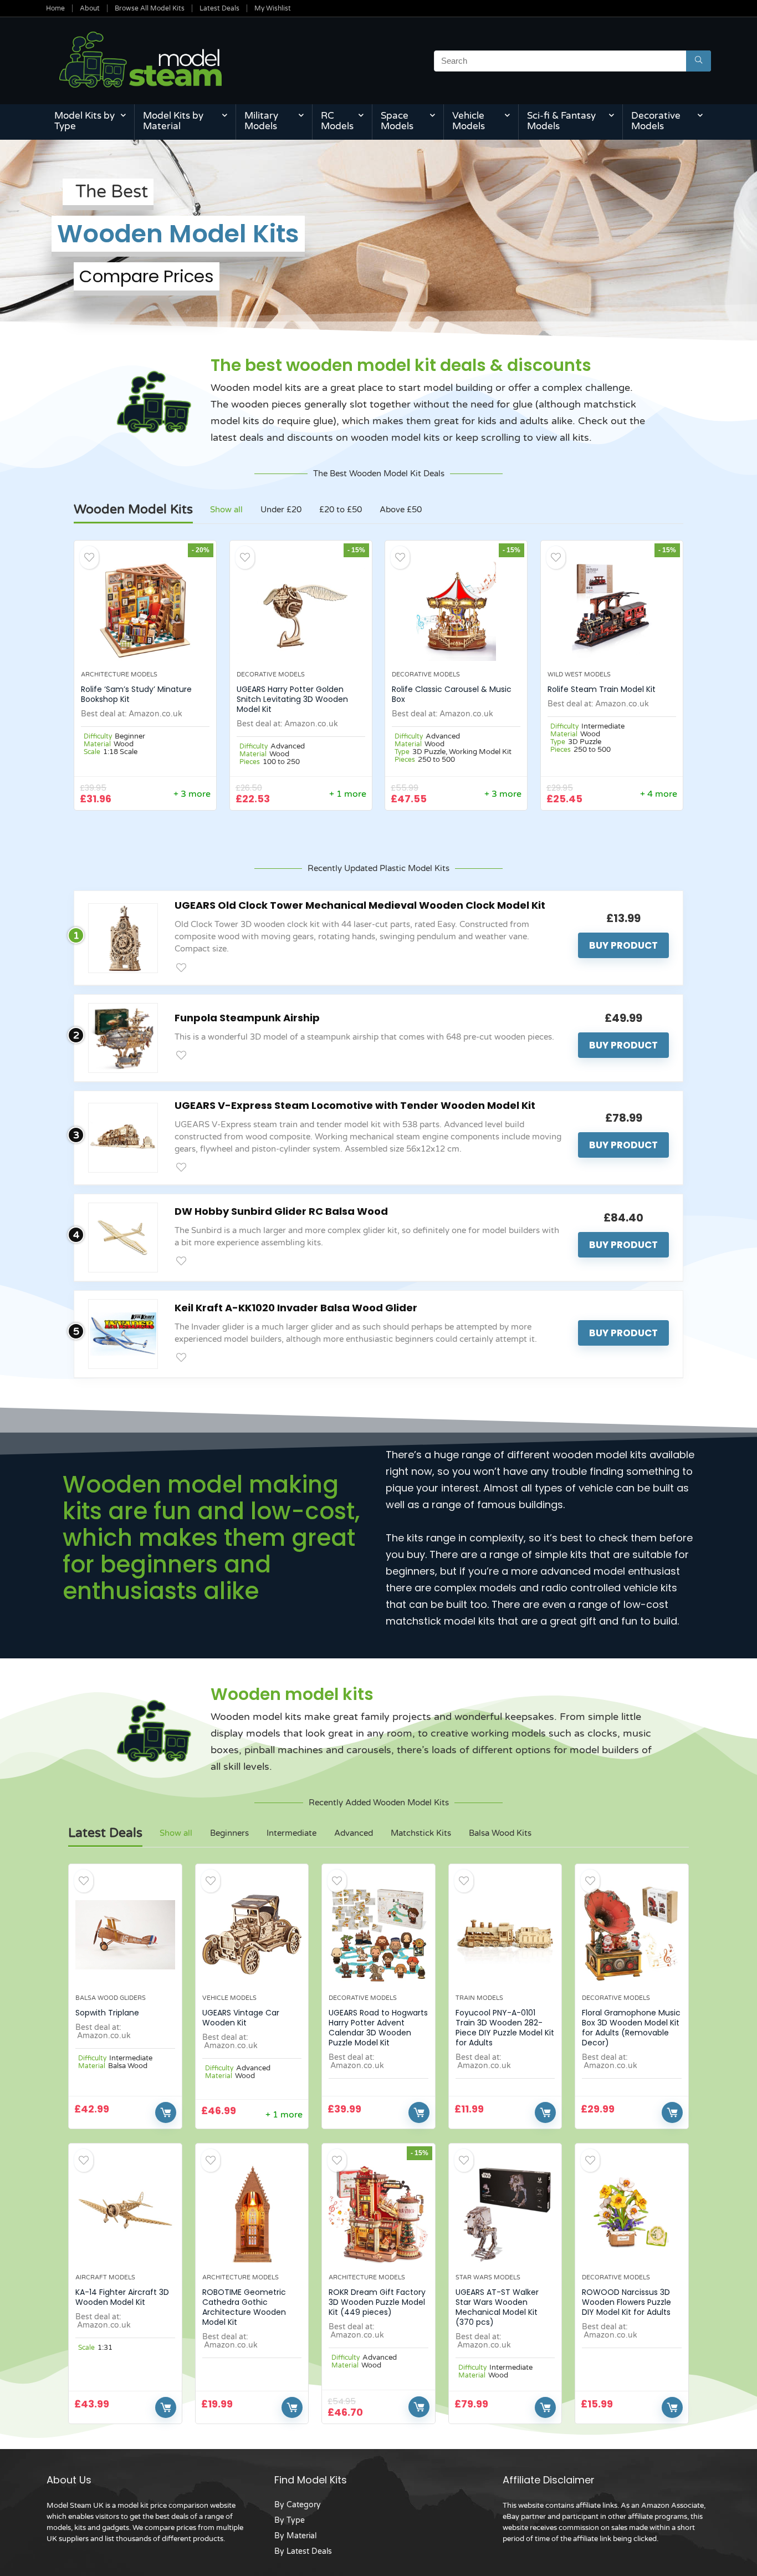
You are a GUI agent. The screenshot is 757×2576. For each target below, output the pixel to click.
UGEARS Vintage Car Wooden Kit (241, 2018)
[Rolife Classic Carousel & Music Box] (456, 611)
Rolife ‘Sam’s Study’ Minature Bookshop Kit (136, 694)
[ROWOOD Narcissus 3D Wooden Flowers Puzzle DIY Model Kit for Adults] (632, 2214)
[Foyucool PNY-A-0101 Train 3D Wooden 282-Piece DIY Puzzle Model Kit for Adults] (505, 1934)
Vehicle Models (469, 121)
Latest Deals (219, 8)
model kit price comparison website (177, 2506)
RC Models (337, 121)
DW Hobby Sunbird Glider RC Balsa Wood (281, 1211)
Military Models (261, 121)
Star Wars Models (488, 2277)
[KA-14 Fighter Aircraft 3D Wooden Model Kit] (125, 2214)
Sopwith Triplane (107, 2013)
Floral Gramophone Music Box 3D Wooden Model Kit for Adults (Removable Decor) (631, 2028)
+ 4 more (659, 794)
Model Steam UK (75, 2506)
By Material (295, 2536)
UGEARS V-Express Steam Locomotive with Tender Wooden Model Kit (355, 1105)
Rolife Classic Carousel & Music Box (452, 694)
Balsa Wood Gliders (111, 1998)
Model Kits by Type (85, 121)
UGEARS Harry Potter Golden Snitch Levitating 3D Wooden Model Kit (292, 699)
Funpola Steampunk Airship (247, 1018)
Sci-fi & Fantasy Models (561, 121)
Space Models (397, 121)
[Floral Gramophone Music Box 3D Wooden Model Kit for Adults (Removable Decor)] (632, 1934)
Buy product (623, 945)
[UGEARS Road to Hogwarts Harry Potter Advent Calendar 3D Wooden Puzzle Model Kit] (378, 1934)
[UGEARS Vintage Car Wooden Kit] (252, 1934)
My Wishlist (273, 8)
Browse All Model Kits (150, 8)
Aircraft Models (105, 2277)
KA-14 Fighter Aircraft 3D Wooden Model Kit (122, 2297)
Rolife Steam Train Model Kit (602, 689)
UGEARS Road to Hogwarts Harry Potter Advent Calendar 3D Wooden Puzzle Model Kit (378, 2028)
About (90, 8)
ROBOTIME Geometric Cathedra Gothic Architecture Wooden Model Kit (244, 2307)
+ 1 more (348, 794)
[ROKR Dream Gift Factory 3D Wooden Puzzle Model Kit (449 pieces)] (378, 2214)
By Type (290, 2520)
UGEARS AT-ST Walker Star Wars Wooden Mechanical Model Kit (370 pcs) (497, 2307)
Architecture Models (119, 674)
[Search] (699, 61)
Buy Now (166, 2112)
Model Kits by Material (173, 121)
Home (55, 8)
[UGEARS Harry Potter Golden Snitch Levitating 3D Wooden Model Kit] (301, 611)
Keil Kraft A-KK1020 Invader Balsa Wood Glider (296, 1308)
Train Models (479, 1998)
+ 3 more (192, 794)
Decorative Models (656, 121)
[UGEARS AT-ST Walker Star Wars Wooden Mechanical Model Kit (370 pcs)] (505, 2214)
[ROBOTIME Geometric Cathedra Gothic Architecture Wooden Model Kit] (252, 2214)
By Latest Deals (303, 2551)
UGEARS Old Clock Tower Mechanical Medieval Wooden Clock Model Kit (360, 905)
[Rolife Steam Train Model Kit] (612, 611)
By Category (298, 2505)
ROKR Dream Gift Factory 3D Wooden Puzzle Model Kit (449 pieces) (377, 2302)
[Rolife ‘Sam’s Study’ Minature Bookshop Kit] (145, 611)
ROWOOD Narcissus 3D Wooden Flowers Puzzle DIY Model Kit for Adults (626, 2302)
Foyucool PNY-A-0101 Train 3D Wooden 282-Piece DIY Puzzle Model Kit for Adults (505, 2028)
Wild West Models (579, 674)
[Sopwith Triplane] (125, 1934)
